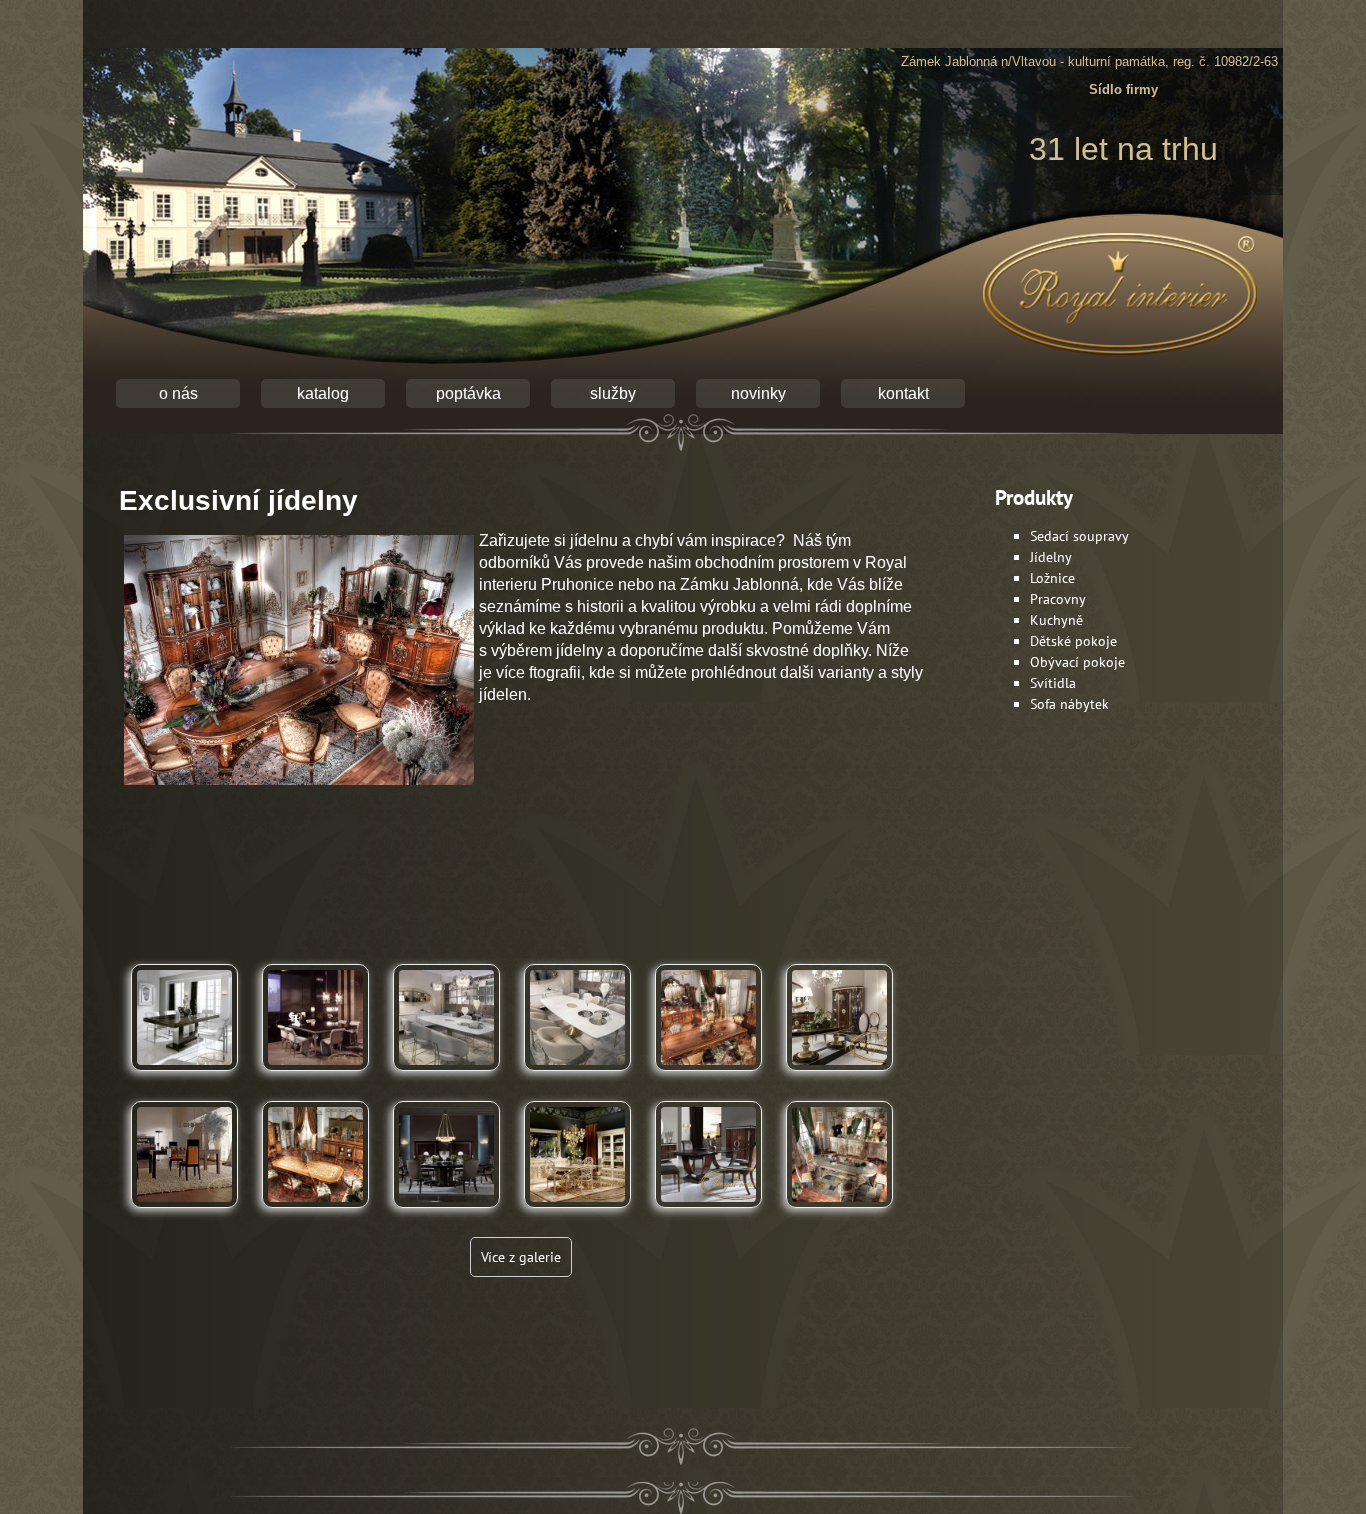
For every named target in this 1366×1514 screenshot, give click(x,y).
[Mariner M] (446, 1215)
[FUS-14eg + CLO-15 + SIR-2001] (315, 1078)
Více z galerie (521, 1257)
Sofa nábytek (1069, 704)
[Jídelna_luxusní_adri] (315, 1215)
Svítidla (1053, 683)
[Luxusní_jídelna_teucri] (839, 1215)
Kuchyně (1056, 620)
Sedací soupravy (1079, 536)
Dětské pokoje (1073, 641)
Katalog (323, 393)
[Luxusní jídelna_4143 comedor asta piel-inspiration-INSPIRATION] (577, 1215)
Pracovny (1058, 599)
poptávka (468, 393)
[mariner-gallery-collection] (708, 1215)
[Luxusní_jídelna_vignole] (708, 1078)
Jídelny (1051, 557)
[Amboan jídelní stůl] (184, 1078)
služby (613, 393)
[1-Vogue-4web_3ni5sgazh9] (184, 1215)
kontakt (903, 393)
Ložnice (1052, 578)
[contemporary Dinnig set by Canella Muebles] (577, 1078)
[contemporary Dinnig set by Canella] (446, 1078)
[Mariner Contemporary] (839, 1078)
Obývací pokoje (1077, 662)
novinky (758, 393)
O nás (178, 393)
